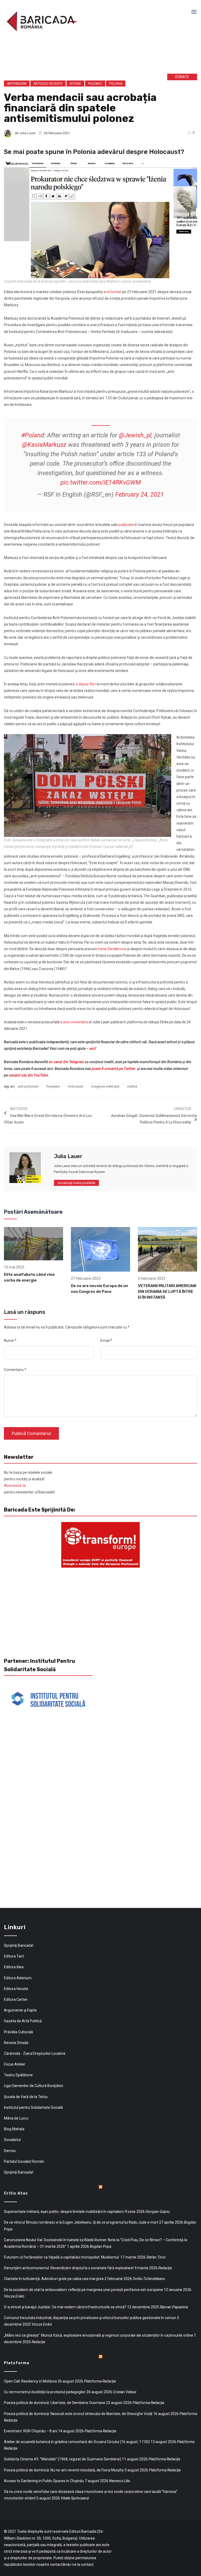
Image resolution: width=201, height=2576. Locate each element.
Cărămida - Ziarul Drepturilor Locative (35, 2053)
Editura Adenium (18, 1978)
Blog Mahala (14, 2129)
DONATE (182, 77)
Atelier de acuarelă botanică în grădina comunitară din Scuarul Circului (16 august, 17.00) (77, 2442)
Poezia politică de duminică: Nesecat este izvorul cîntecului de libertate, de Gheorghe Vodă (78, 2414)
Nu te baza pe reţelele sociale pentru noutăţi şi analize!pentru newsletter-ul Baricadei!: (30, 1482)
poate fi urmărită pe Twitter (113, 1069)
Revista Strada (16, 2043)
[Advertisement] (83, 57)
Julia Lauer (27, 133)
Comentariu (15, 1370)
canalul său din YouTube (28, 1075)
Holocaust (75, 1086)
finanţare (53, 1086)
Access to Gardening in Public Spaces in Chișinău (44, 2481)
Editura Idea (14, 1967)
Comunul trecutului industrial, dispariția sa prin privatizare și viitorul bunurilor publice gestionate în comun (90, 2318)
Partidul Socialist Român (24, 2161)
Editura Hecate (16, 1989)
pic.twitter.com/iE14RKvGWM (101, 482)
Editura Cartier (16, 1999)
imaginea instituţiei (105, 1086)
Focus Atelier (15, 2064)
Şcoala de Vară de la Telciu (26, 2097)
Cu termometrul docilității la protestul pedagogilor (45, 2392)
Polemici (95, 84)
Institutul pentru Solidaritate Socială (33, 2107)
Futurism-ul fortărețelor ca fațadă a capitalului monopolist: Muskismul (62, 2257)
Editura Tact (14, 1956)
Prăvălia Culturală (18, 2032)
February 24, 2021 (139, 494)
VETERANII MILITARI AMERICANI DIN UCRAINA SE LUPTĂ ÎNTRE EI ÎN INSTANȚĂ (167, 1292)
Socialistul (12, 2140)
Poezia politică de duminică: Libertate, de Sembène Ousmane (55, 2403)
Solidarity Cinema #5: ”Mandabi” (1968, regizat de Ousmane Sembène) (63, 2459)
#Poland (33, 435)
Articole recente (48, 84)
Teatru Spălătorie (18, 2075)
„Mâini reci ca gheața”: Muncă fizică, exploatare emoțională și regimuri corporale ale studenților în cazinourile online (99, 2335)
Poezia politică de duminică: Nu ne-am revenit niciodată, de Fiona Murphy (64, 2470)
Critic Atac (16, 2193)
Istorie (75, 84)
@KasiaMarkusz (44, 445)
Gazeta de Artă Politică (23, 2021)
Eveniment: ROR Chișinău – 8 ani (31, 2431)
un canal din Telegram (66, 1062)
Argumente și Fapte (20, 2010)
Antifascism (17, 84)
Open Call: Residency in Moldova (30, 2381)
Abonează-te (15, 1486)
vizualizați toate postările (76, 1183)
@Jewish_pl (135, 435)
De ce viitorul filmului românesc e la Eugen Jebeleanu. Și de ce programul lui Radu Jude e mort (81, 2222)
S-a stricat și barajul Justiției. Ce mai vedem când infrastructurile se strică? (65, 2307)
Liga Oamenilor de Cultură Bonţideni (33, 2086)
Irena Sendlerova (112, 949)
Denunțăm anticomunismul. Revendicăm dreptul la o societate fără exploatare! (69, 2268)
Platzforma (17, 2363)
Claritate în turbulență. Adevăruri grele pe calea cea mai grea (54, 2279)
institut (132, 1086)
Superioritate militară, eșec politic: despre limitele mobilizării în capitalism (64, 2212)
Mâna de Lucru (16, 2118)
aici (92, 1048)
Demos (10, 2151)
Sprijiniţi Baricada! (19, 1945)
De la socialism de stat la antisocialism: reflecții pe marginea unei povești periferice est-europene (83, 2290)
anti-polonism (28, 1086)
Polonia (116, 84)
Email (106, 1341)
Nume (10, 1341)
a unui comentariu (74, 1022)
